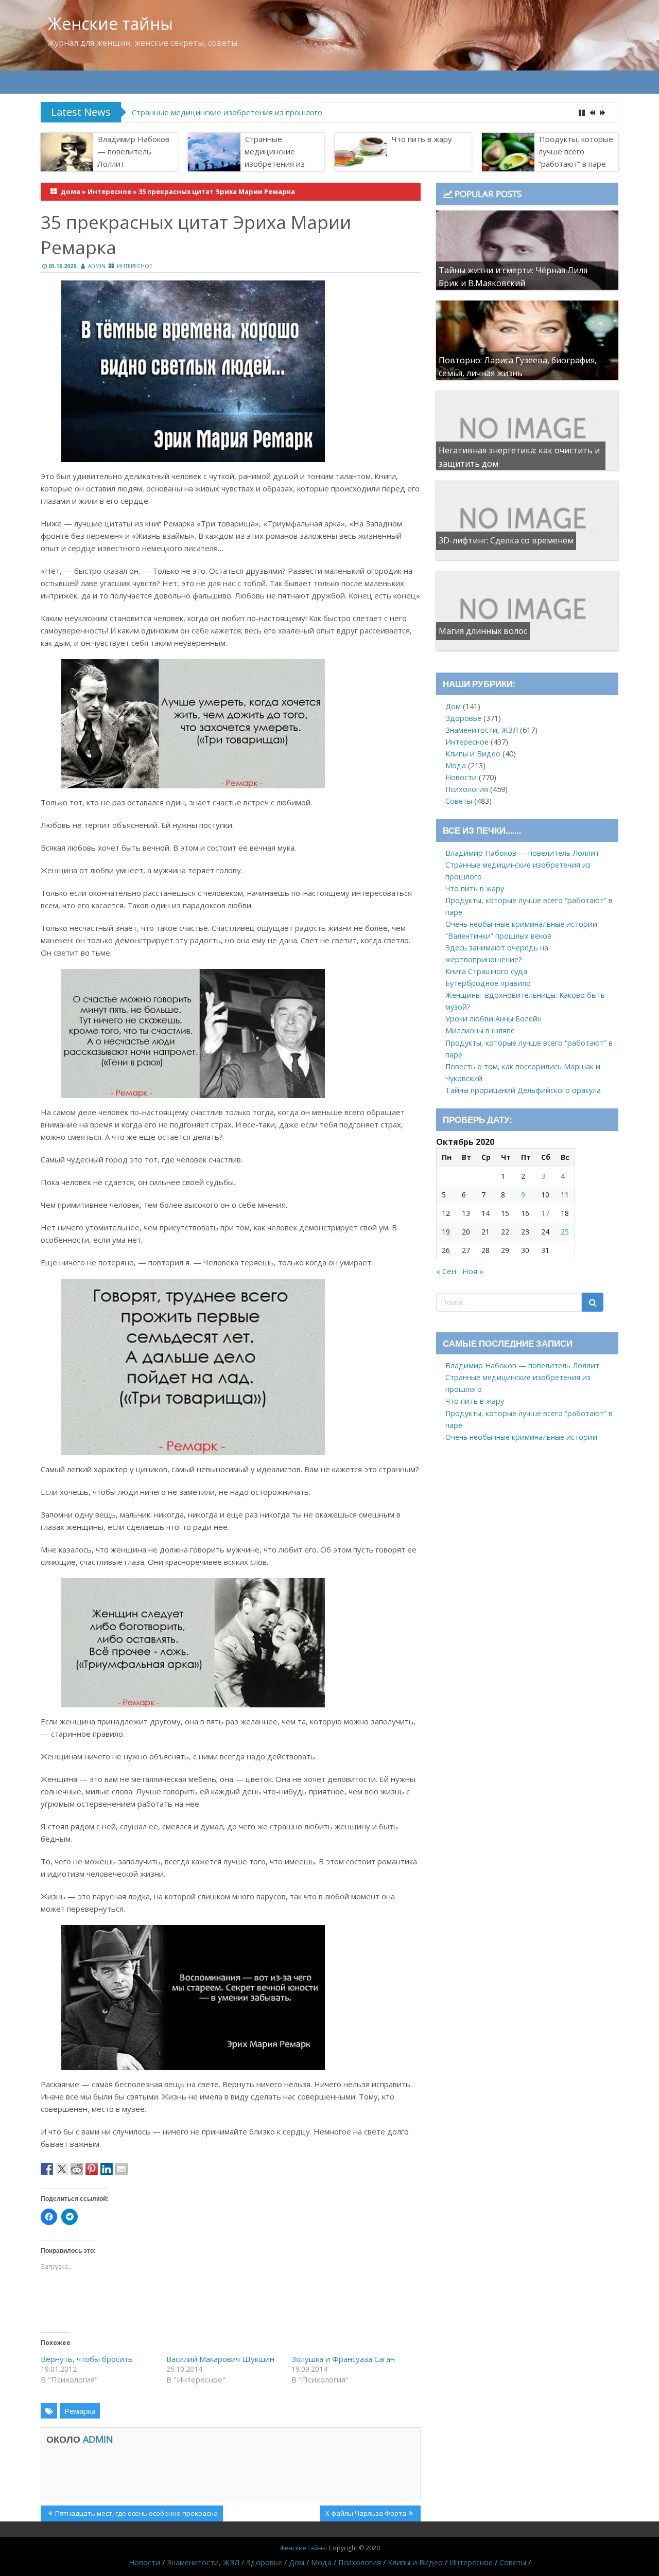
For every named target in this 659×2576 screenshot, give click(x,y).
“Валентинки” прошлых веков (498, 936)
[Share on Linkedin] (107, 2169)
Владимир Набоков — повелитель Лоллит (133, 151)
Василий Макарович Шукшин (220, 2359)
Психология (467, 789)
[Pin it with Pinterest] (92, 2169)
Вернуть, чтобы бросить (87, 2359)
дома (71, 191)
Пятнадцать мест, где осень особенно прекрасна (136, 2515)
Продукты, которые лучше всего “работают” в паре (576, 151)
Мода (456, 765)
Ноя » (473, 1271)
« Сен (446, 1271)
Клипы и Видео (473, 754)
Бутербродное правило (488, 983)
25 (565, 1232)
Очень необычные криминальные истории (521, 924)
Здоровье (463, 718)
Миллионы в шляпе (480, 1030)
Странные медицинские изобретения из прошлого (227, 112)
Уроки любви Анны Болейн (493, 1019)
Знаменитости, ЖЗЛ (482, 730)
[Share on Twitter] (62, 2169)
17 (545, 1213)
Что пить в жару (422, 139)
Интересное (109, 191)
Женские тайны (110, 23)
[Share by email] (122, 2169)
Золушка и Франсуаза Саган (343, 2359)
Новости (461, 777)
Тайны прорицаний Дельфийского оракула (523, 1090)
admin (97, 266)
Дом (453, 706)
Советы (459, 801)
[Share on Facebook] (47, 2169)
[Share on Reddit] (77, 2169)
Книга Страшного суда (486, 971)
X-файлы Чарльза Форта (366, 2515)
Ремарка (80, 2411)
